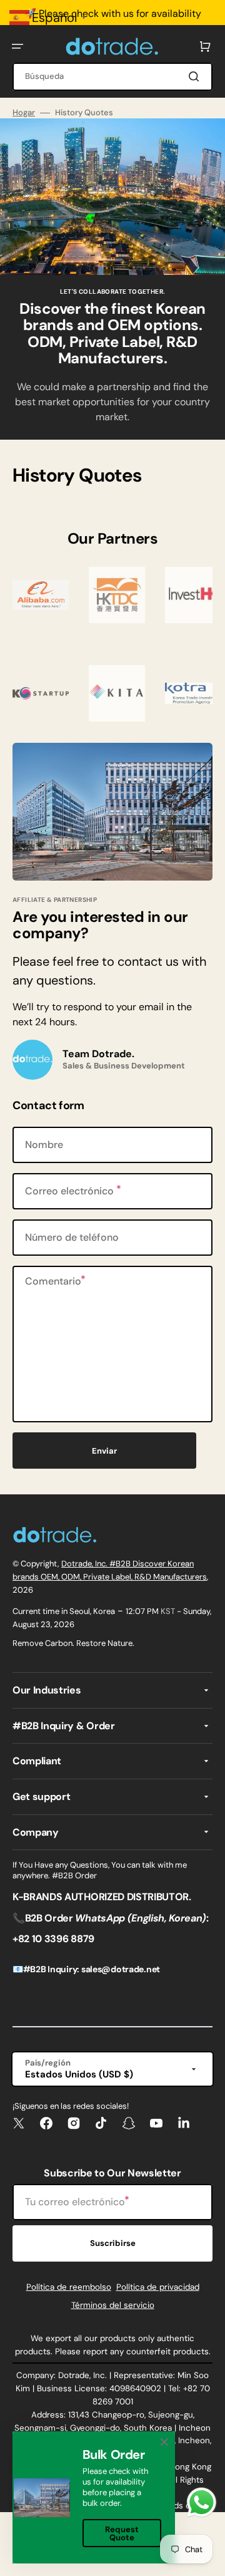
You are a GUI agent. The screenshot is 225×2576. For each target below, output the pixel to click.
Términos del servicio (113, 2305)
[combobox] (112, 77)
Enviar (104, 1451)
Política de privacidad (158, 2287)
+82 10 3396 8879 (53, 1939)
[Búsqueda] (196, 76)
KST (168, 1611)
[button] (17, 46)
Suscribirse (113, 2243)
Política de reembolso (69, 2287)
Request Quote (122, 2533)
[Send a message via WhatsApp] (202, 2502)
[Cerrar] (164, 2442)
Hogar (24, 113)
